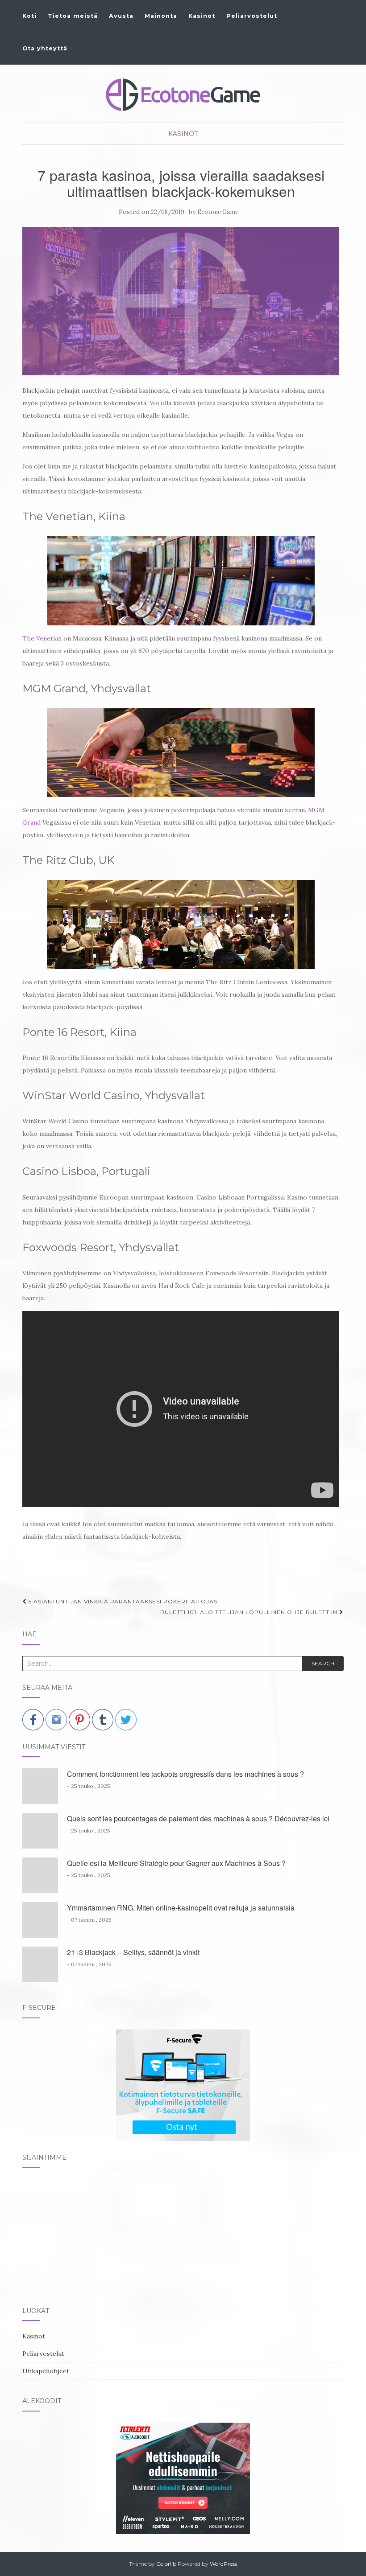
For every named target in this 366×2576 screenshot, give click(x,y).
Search (323, 1663)
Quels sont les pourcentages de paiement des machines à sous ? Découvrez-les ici (198, 1818)
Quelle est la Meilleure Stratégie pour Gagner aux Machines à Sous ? (176, 1863)
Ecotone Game (218, 212)
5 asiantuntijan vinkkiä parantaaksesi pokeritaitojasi (123, 1601)
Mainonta (161, 16)
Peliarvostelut (252, 16)
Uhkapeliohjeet (46, 2371)
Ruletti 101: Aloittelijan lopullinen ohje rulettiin (250, 1612)
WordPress (223, 2564)
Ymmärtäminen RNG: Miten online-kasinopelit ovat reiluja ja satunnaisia (181, 1908)
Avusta (121, 16)
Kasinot (202, 16)
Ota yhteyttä (45, 48)
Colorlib (166, 2564)
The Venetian (42, 638)
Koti (29, 16)
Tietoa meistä (73, 16)
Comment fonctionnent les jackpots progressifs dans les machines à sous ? (185, 1774)
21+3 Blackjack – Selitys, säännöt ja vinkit (133, 1952)
